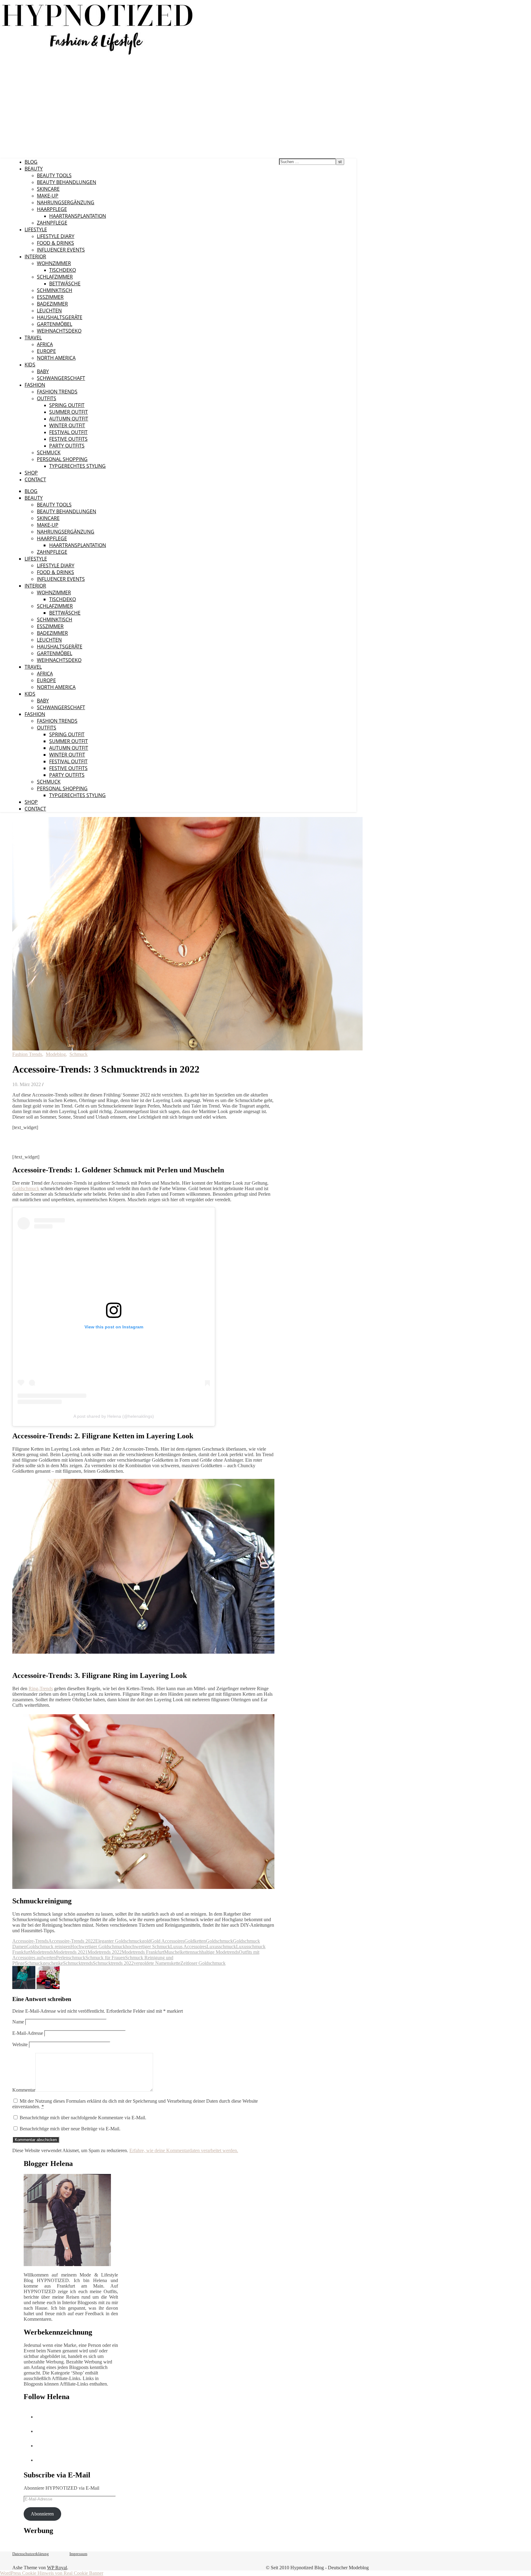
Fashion (35, 385)
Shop (31, 473)
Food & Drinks (55, 243)
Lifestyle (36, 229)
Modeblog (56, 1054)
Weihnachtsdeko (59, 331)
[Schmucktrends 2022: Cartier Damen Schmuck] (48, 1987)
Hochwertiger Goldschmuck (98, 1947)
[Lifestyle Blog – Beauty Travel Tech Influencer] (98, 55)
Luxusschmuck (221, 1947)
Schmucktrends (78, 1963)
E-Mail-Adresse (28, 2033)
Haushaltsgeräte (60, 317)
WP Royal (57, 2568)
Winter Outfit (67, 425)
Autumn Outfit (69, 419)
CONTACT (35, 479)
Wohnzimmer (54, 263)
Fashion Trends (57, 392)
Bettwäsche (65, 283)
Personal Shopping (62, 459)
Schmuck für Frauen (105, 1958)
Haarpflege (52, 209)
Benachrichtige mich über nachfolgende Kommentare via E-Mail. (83, 2118)
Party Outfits (67, 446)
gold (146, 1941)
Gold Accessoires (167, 1941)
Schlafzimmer (55, 277)
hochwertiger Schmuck (148, 1947)
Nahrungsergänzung (66, 202)
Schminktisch (55, 290)
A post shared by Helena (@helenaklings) (114, 1416)
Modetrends (42, 1952)
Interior (35, 256)
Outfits (47, 398)
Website (20, 2044)
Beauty (34, 169)
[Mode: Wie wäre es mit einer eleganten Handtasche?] (24, 1987)
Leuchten (49, 311)
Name (18, 2022)
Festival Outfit (68, 432)
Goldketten (195, 1941)
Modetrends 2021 (71, 1952)
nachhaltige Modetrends (216, 1952)
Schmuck (49, 452)
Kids (30, 365)
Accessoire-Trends (30, 1941)
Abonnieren (42, 2514)
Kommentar (24, 2090)
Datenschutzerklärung (31, 2554)
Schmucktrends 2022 (113, 1963)
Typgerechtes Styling (77, 466)
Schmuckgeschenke (44, 1963)
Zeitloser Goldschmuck (203, 1963)
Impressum (78, 2554)
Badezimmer (52, 304)
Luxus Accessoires (188, 1947)
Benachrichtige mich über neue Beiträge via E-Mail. (70, 2129)
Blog (31, 162)
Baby (43, 371)
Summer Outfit (69, 412)
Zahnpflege (52, 223)
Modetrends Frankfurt (143, 1952)
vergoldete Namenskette (157, 1963)
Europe (46, 351)
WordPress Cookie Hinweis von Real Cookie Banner (52, 2573)
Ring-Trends (41, 1689)
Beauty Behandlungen (67, 182)
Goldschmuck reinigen (48, 1947)
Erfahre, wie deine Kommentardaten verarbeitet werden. (184, 2150)
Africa (45, 344)
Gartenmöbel (55, 324)
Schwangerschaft (61, 378)
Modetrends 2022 (105, 1952)
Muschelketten (178, 1952)
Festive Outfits (68, 439)
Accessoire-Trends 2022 (72, 1941)
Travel (33, 338)
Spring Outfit (67, 405)
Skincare (48, 189)
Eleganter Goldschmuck (119, 1941)
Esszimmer (50, 297)
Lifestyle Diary (56, 236)
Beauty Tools (54, 175)
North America (56, 358)
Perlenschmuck (71, 1958)
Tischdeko (63, 270)
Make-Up (48, 196)
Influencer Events (61, 250)
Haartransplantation (78, 216)
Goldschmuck (26, 1188)
